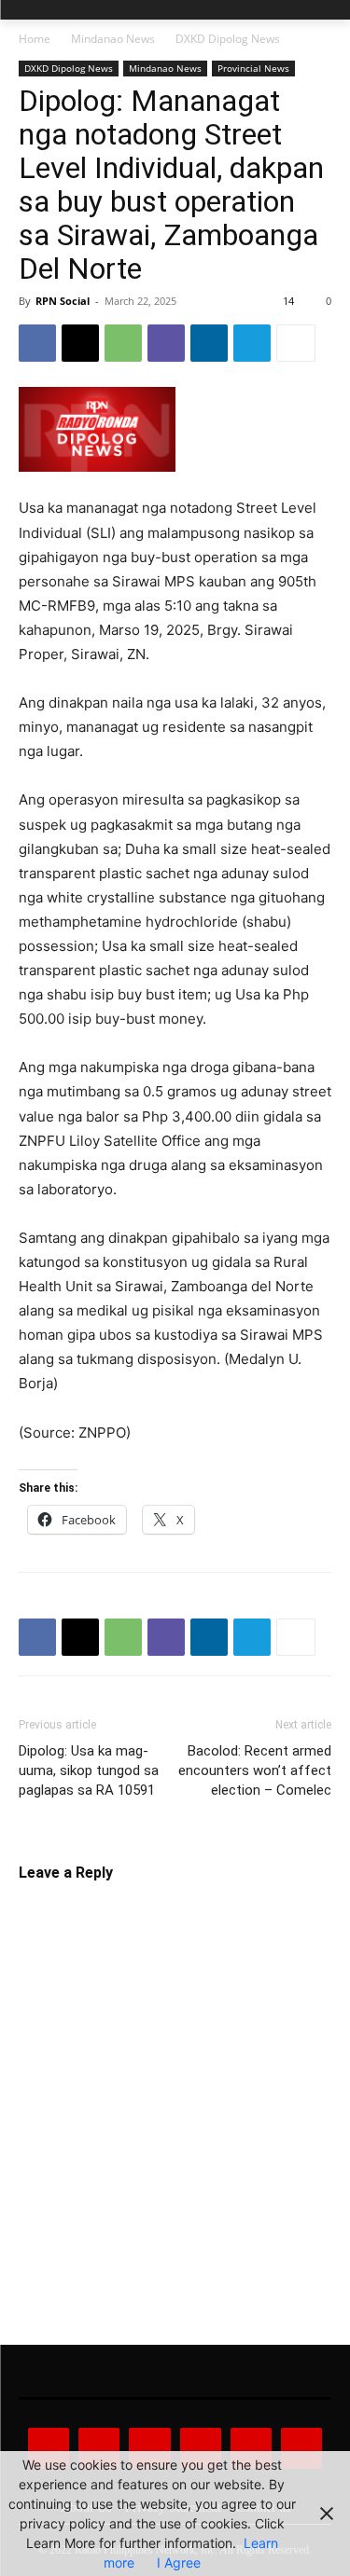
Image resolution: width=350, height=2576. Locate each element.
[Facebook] (37, 343)
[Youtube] (301, 2448)
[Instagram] (99, 2448)
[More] (296, 343)
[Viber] (166, 343)
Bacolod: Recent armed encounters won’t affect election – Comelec (255, 1770)
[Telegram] (252, 343)
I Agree (179, 2562)
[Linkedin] (209, 343)
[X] (80, 343)
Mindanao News (113, 39)
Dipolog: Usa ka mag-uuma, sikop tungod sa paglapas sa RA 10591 (89, 1770)
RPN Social (63, 301)
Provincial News (253, 68)
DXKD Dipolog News (228, 39)
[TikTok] (201, 2448)
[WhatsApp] (123, 343)
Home (35, 39)
